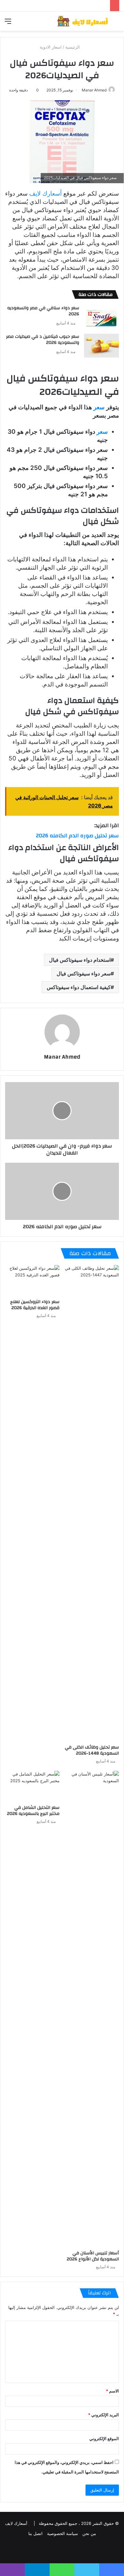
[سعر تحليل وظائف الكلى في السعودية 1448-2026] (92, 1503)
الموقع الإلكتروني (104, 2439)
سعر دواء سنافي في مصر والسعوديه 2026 (43, 311)
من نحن (89, 2533)
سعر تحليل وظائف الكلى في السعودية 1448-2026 (92, 1750)
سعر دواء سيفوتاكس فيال (84, 974)
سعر (99, 407)
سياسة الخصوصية (62, 2533)
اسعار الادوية (51, 47)
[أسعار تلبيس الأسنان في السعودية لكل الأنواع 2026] (92, 2009)
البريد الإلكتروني (103, 2415)
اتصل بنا (35, 2533)
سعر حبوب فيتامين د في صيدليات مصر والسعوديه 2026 (43, 340)
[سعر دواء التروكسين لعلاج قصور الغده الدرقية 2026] (32, 1280)
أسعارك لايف (45, 194)
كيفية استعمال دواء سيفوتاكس (79, 987)
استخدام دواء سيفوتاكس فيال (80, 960)
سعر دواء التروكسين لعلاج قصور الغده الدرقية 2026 (35, 1305)
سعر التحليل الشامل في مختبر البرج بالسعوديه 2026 (33, 1811)
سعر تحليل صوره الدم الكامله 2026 (77, 836)
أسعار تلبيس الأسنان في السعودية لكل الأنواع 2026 (93, 2256)
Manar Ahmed (94, 90)
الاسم (112, 2391)
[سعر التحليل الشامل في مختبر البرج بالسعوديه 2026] (32, 1786)
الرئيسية (73, 47)
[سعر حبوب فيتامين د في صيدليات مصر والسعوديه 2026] (101, 346)
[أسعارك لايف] (83, 21)
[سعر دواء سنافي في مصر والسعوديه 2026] (101, 317)
